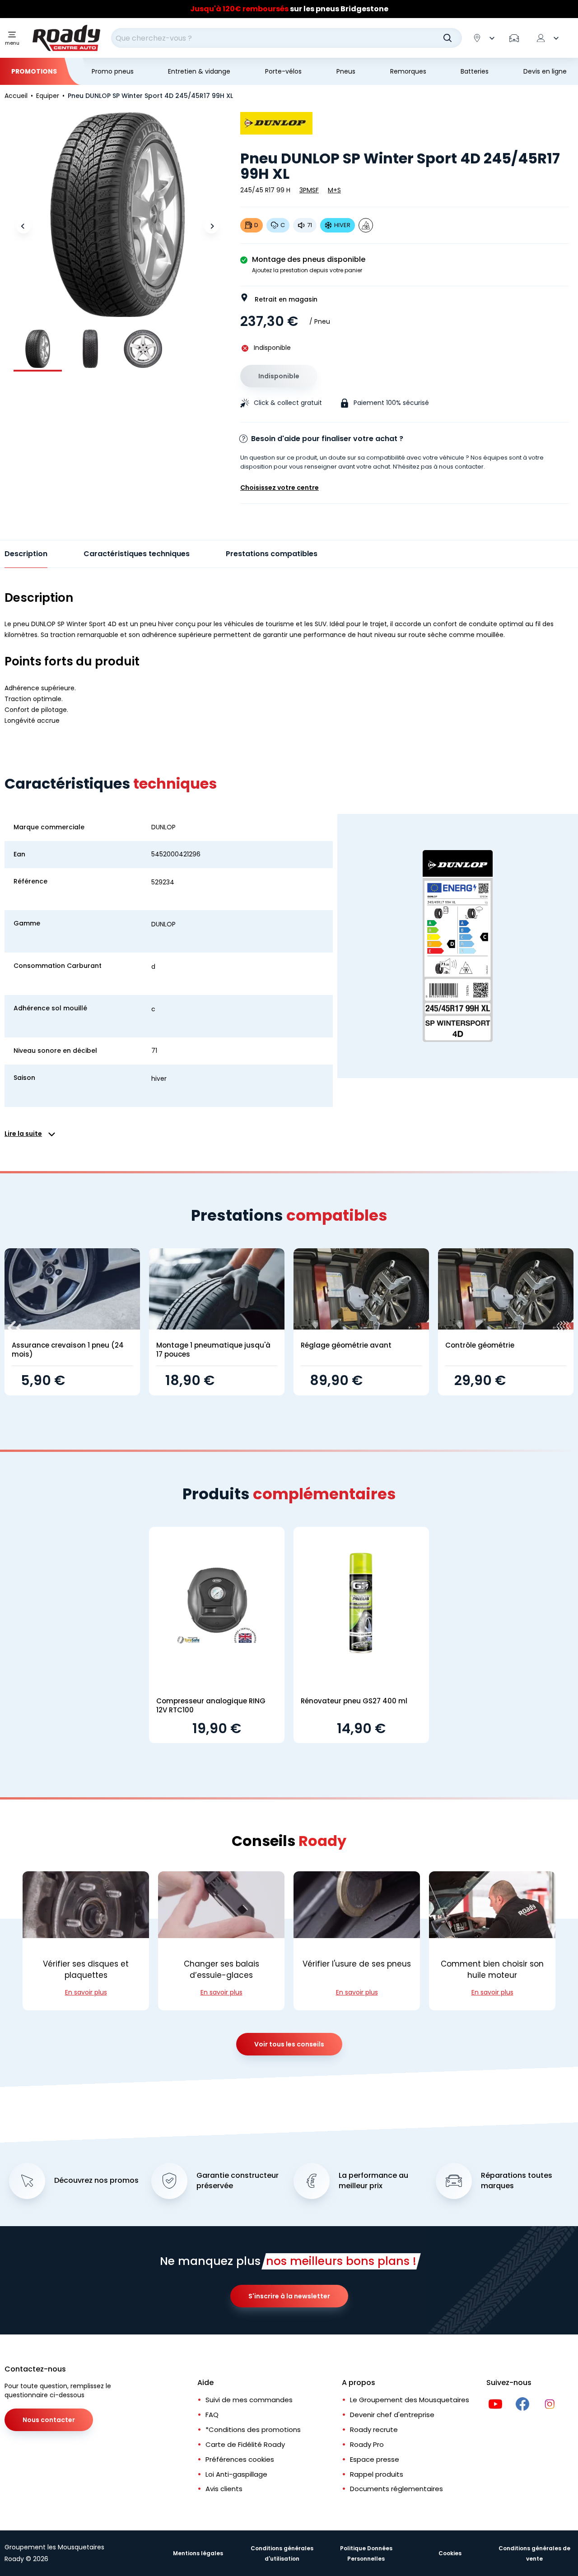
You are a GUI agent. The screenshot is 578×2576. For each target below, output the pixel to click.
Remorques (408, 71)
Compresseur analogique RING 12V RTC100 (211, 1705)
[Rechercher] (447, 38)
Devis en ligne (545, 71)
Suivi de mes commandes (249, 2400)
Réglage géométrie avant (346, 1345)
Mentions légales (198, 2553)
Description (26, 554)
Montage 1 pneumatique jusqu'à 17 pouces (213, 1350)
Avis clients (224, 2489)
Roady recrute (374, 2430)
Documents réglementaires (396, 2489)
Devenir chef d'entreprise (392, 2415)
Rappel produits (377, 2474)
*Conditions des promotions (253, 2430)
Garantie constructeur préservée (238, 2181)
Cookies (450, 2553)
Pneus (346, 71)
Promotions (34, 71)
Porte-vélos (283, 71)
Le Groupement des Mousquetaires (410, 2400)
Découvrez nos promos (96, 2181)
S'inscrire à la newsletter (289, 2296)
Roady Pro (367, 2444)
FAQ (212, 2415)
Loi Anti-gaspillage (236, 2474)
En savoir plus (86, 1992)
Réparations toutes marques (517, 2181)
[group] (38, 349)
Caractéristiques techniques (137, 554)
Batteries (475, 71)
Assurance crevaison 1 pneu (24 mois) (68, 1350)
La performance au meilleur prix (373, 2181)
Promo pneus (113, 71)
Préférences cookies (240, 2459)
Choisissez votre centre (280, 488)
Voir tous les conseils (289, 2044)
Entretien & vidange (199, 71)
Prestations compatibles (272, 554)
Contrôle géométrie (480, 1345)
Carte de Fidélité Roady (245, 2444)
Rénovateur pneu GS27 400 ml (354, 1701)
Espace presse (375, 2459)
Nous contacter (49, 2420)
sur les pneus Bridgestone (289, 9)
